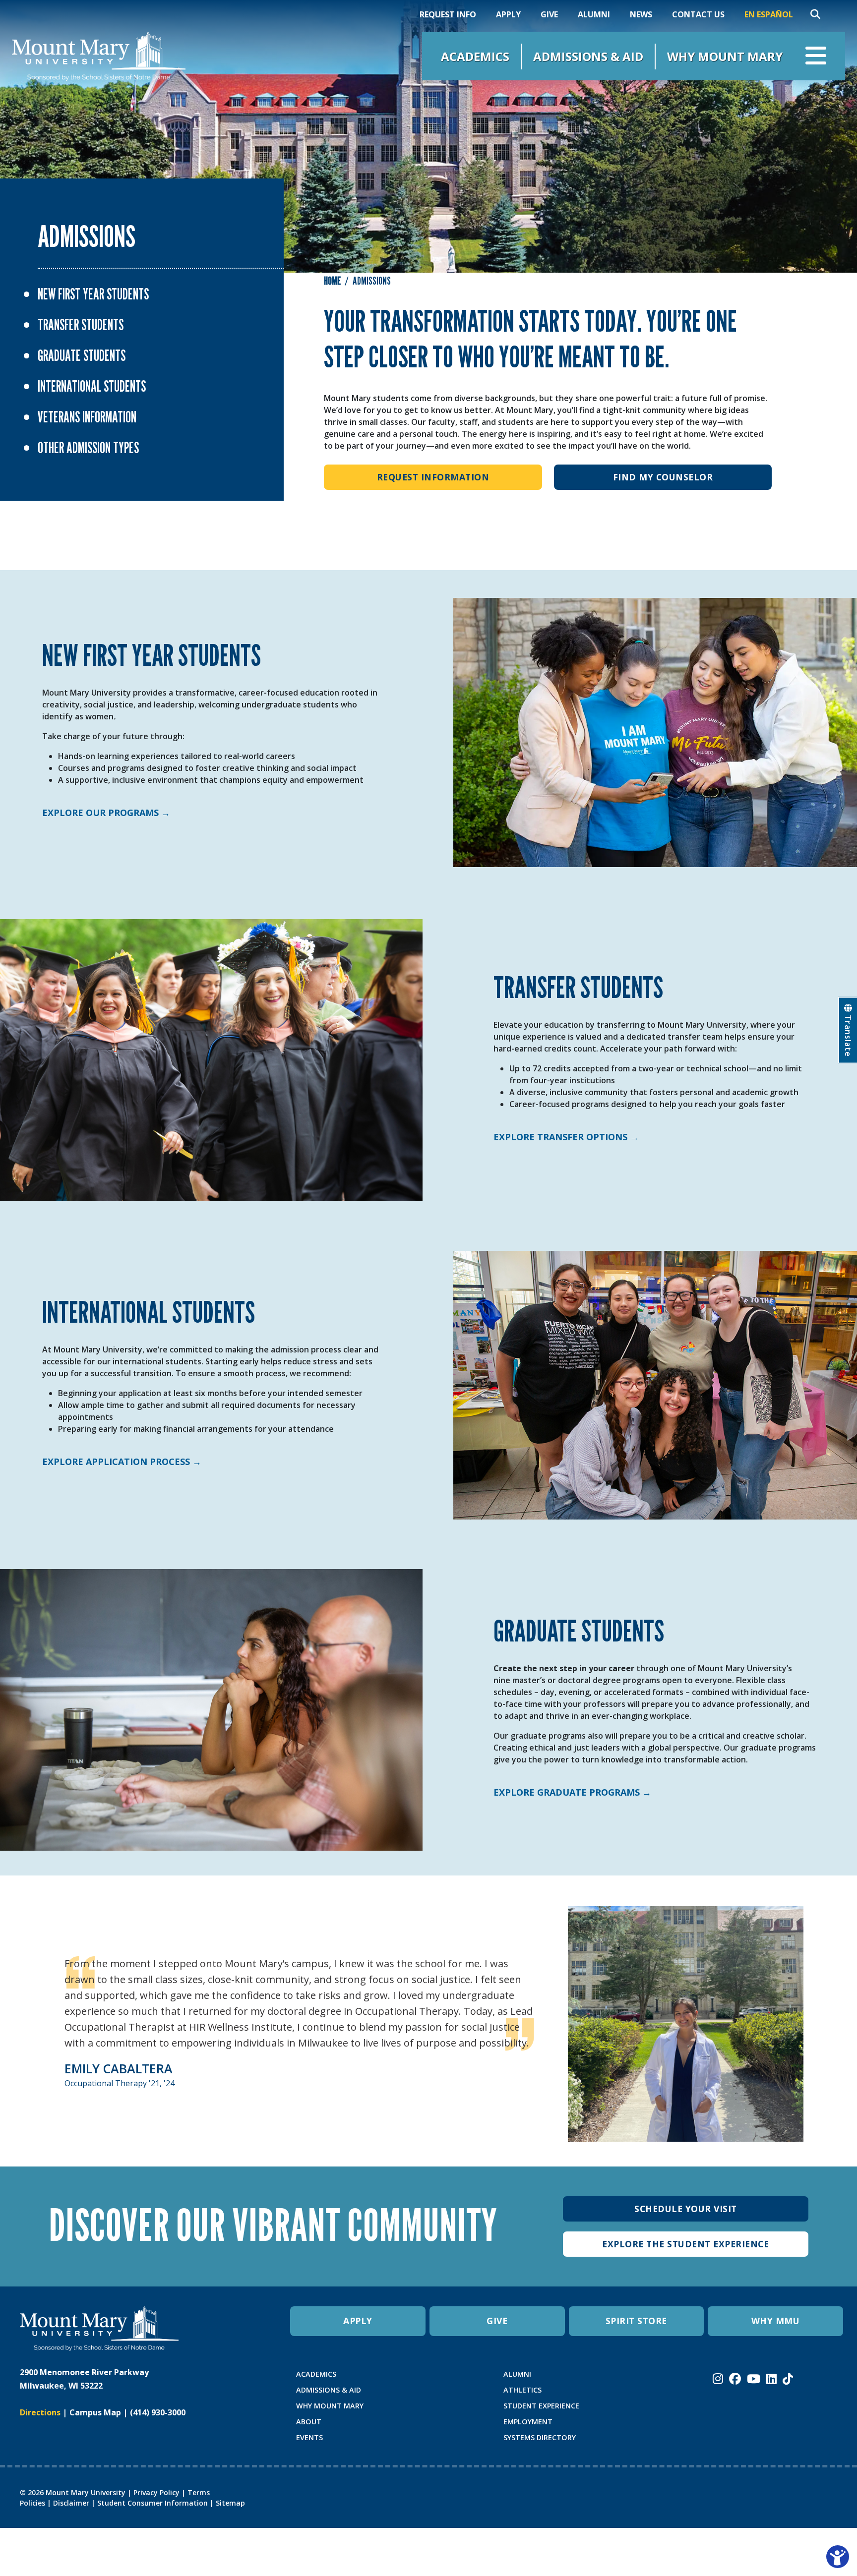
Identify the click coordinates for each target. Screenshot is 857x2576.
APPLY (358, 2321)
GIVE (497, 2321)
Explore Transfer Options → (566, 1137)
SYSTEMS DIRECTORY (540, 2437)
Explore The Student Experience (685, 2244)
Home (332, 281)
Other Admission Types (88, 448)
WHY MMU (776, 2321)
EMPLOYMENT (528, 2422)
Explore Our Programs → (106, 813)
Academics (475, 56)
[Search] (815, 14)
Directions (40, 2412)
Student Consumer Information (153, 2503)
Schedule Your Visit (686, 2209)
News (641, 14)
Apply (508, 14)
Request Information (433, 477)
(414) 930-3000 (158, 2412)
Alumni (594, 14)
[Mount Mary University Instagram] (718, 2379)
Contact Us (698, 14)
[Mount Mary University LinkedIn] (771, 2379)
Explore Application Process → (122, 1462)
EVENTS (309, 2437)
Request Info (448, 14)
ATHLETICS (522, 2390)
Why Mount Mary (725, 56)
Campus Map (95, 2412)
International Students (92, 386)
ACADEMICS (316, 2374)
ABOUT (309, 2422)
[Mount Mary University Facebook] (735, 2379)
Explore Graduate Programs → (572, 1792)
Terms (199, 2492)
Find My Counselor (663, 477)
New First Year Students (93, 294)
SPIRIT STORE (636, 2321)
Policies (32, 2503)
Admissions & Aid (588, 56)
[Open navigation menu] (816, 56)
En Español (769, 14)
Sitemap (230, 2503)
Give (549, 14)
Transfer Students (81, 325)
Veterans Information (87, 417)
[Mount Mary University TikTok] (788, 2379)
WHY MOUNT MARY (330, 2406)
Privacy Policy (156, 2492)
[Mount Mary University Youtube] (754, 2379)
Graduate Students (82, 355)
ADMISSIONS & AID (329, 2390)
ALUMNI (517, 2374)
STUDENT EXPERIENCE (541, 2406)
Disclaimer (71, 2503)
